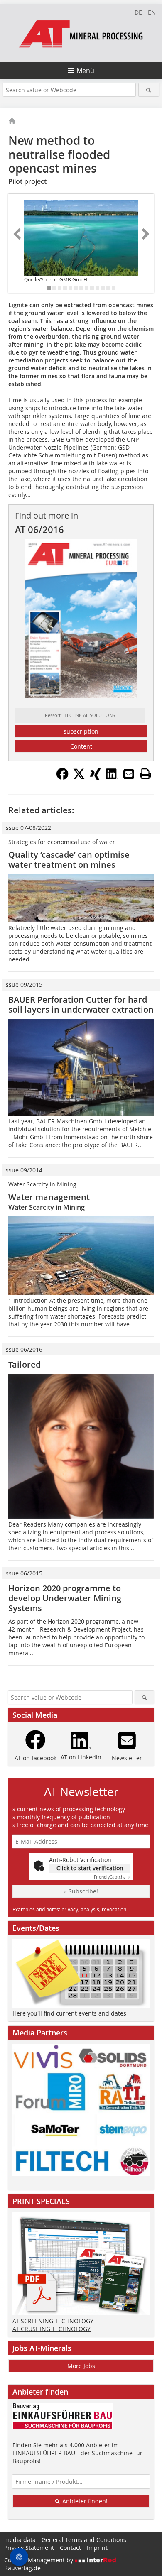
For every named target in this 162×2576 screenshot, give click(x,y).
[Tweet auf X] (79, 778)
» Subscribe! (81, 1891)
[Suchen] (149, 90)
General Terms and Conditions (84, 2540)
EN (152, 12)
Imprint (97, 2548)
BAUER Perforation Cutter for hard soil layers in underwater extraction (81, 1004)
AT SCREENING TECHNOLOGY (53, 2321)
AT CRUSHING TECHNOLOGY (52, 2329)
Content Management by (39, 2560)
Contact (70, 2548)
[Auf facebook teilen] (62, 778)
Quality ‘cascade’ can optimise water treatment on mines (69, 860)
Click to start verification (90, 1868)
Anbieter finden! (84, 2501)
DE (138, 12)
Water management (49, 1197)
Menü (85, 71)
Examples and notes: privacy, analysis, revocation (69, 1909)
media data (20, 2540)
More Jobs (81, 2366)
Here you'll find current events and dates (69, 2013)
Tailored (25, 1364)
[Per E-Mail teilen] (129, 774)
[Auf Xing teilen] (96, 778)
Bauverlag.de (22, 2568)
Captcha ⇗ (112, 1877)
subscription (81, 731)
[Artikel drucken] (145, 774)
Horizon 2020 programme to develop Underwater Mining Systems (65, 1598)
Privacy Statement (29, 2548)
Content (81, 746)
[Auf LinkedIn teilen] (112, 778)
